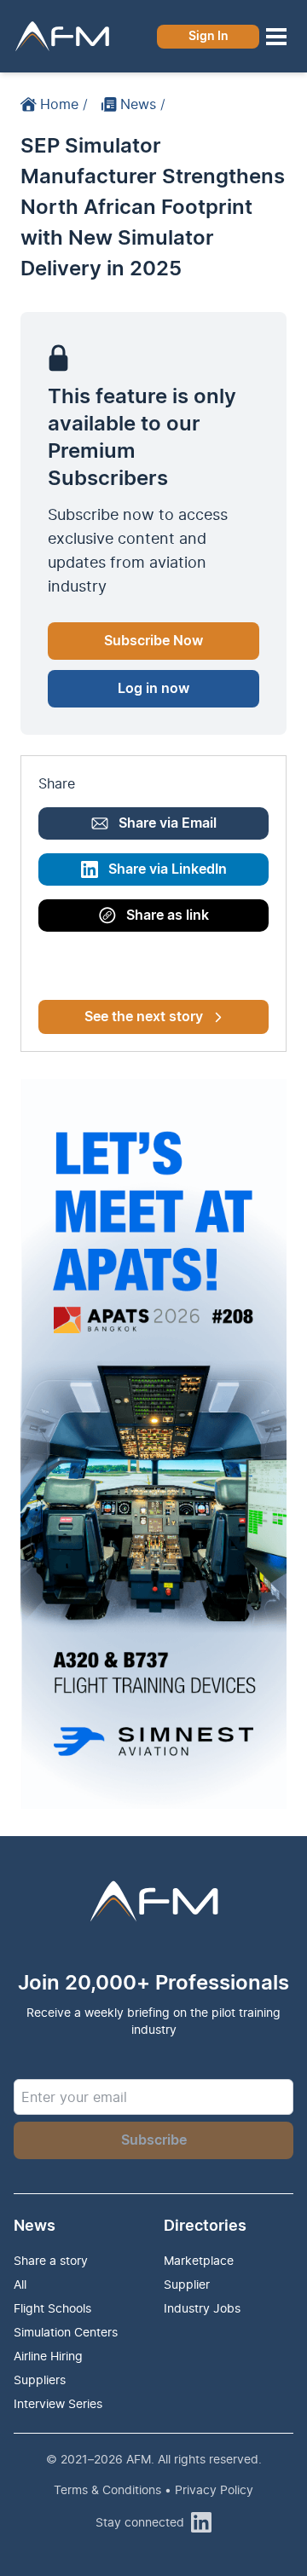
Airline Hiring (48, 2356)
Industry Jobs (202, 2308)
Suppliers (40, 2380)
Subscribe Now (153, 641)
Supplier (187, 2284)
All (20, 2284)
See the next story (144, 1017)
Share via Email (168, 823)
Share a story (51, 2260)
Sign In (209, 37)
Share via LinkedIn (168, 869)
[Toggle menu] (276, 37)
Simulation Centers (66, 2332)
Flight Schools (52, 2308)
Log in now (153, 689)
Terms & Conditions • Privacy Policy (153, 2489)
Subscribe (154, 2140)
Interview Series (58, 2403)
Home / (64, 104)
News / (143, 104)
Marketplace (199, 2260)
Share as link (168, 915)
